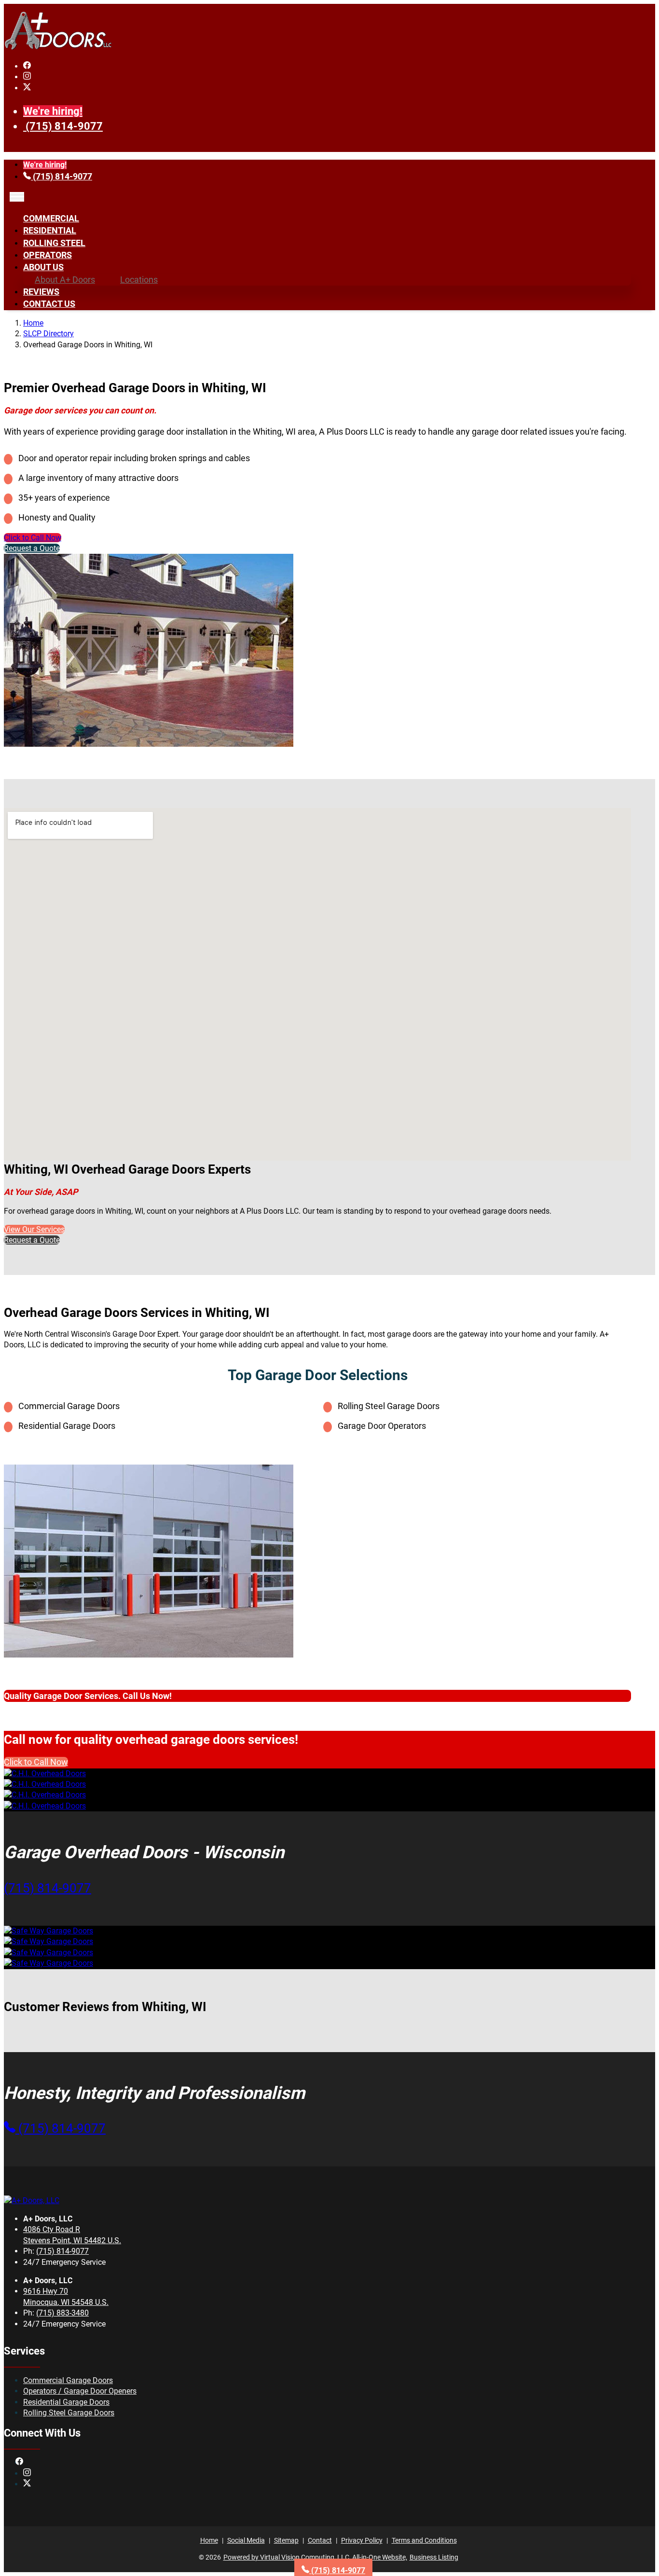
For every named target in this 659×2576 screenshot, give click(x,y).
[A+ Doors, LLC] (58, 48)
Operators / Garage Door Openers (80, 2391)
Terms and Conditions (424, 2540)
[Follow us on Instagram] (27, 77)
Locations (139, 280)
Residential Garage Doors (66, 2402)
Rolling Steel (54, 243)
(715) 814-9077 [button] (48, 1888)
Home (33, 323)
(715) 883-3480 (62, 2313)
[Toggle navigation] (17, 197)
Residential (50, 230)
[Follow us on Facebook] (27, 66)
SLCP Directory (48, 334)
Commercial (51, 218)
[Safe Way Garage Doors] (48, 1931)
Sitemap (286, 2540)
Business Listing (434, 2557)
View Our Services (34, 1229)
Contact (320, 2540)
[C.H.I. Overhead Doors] (45, 1774)
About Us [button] (43, 267)
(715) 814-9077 (64, 126)
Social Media (246, 2540)
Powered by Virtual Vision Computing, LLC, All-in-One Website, (315, 2557)
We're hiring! (53, 111)
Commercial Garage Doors (68, 2380)
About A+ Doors (65, 280)
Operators (48, 255)
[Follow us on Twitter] (27, 88)
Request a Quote (32, 548)
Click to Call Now (33, 538)
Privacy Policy (362, 2540)
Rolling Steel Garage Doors (69, 2413)
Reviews (41, 292)
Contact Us (49, 304)
